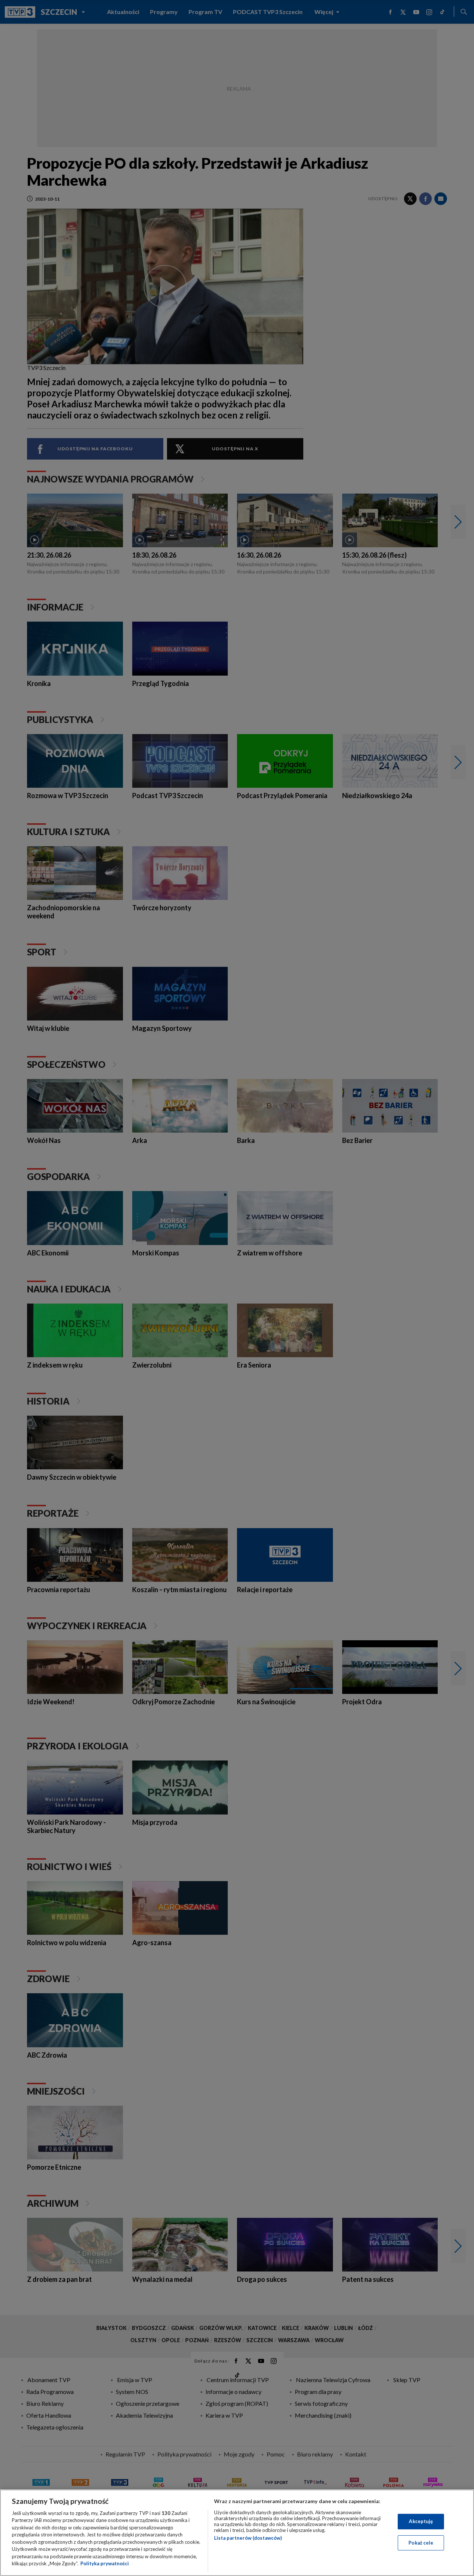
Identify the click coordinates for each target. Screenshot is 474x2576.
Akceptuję (421, 2521)
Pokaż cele (421, 2542)
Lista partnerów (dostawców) (248, 2538)
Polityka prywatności (105, 2563)
